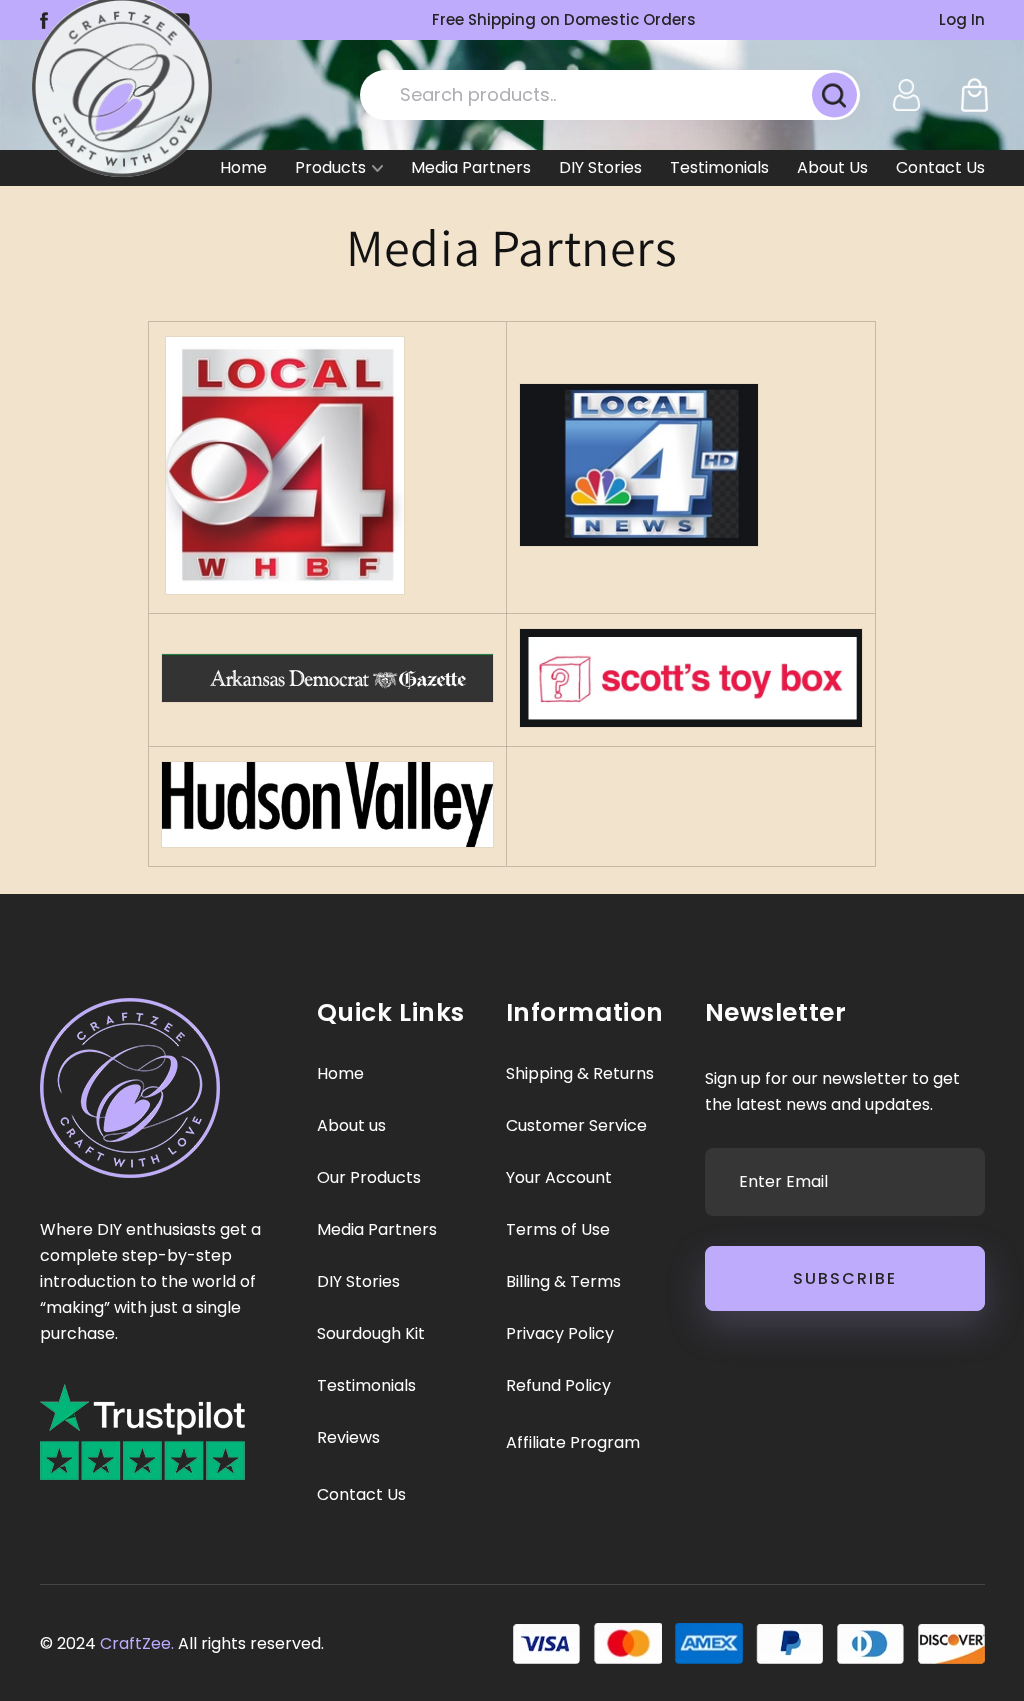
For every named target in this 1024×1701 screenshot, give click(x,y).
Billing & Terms (563, 1282)
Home (243, 167)
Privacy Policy (560, 1334)
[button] (975, 95)
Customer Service (576, 1126)
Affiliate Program (573, 1442)
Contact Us (940, 167)
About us (351, 1126)
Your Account (559, 1178)
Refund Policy (558, 1386)
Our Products (369, 1178)
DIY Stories (600, 167)
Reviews (348, 1438)
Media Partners (471, 167)
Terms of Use (558, 1230)
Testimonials (719, 167)
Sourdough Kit (371, 1334)
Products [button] (330, 167)
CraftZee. (137, 1643)
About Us (832, 167)
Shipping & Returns (580, 1074)
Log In (962, 19)
